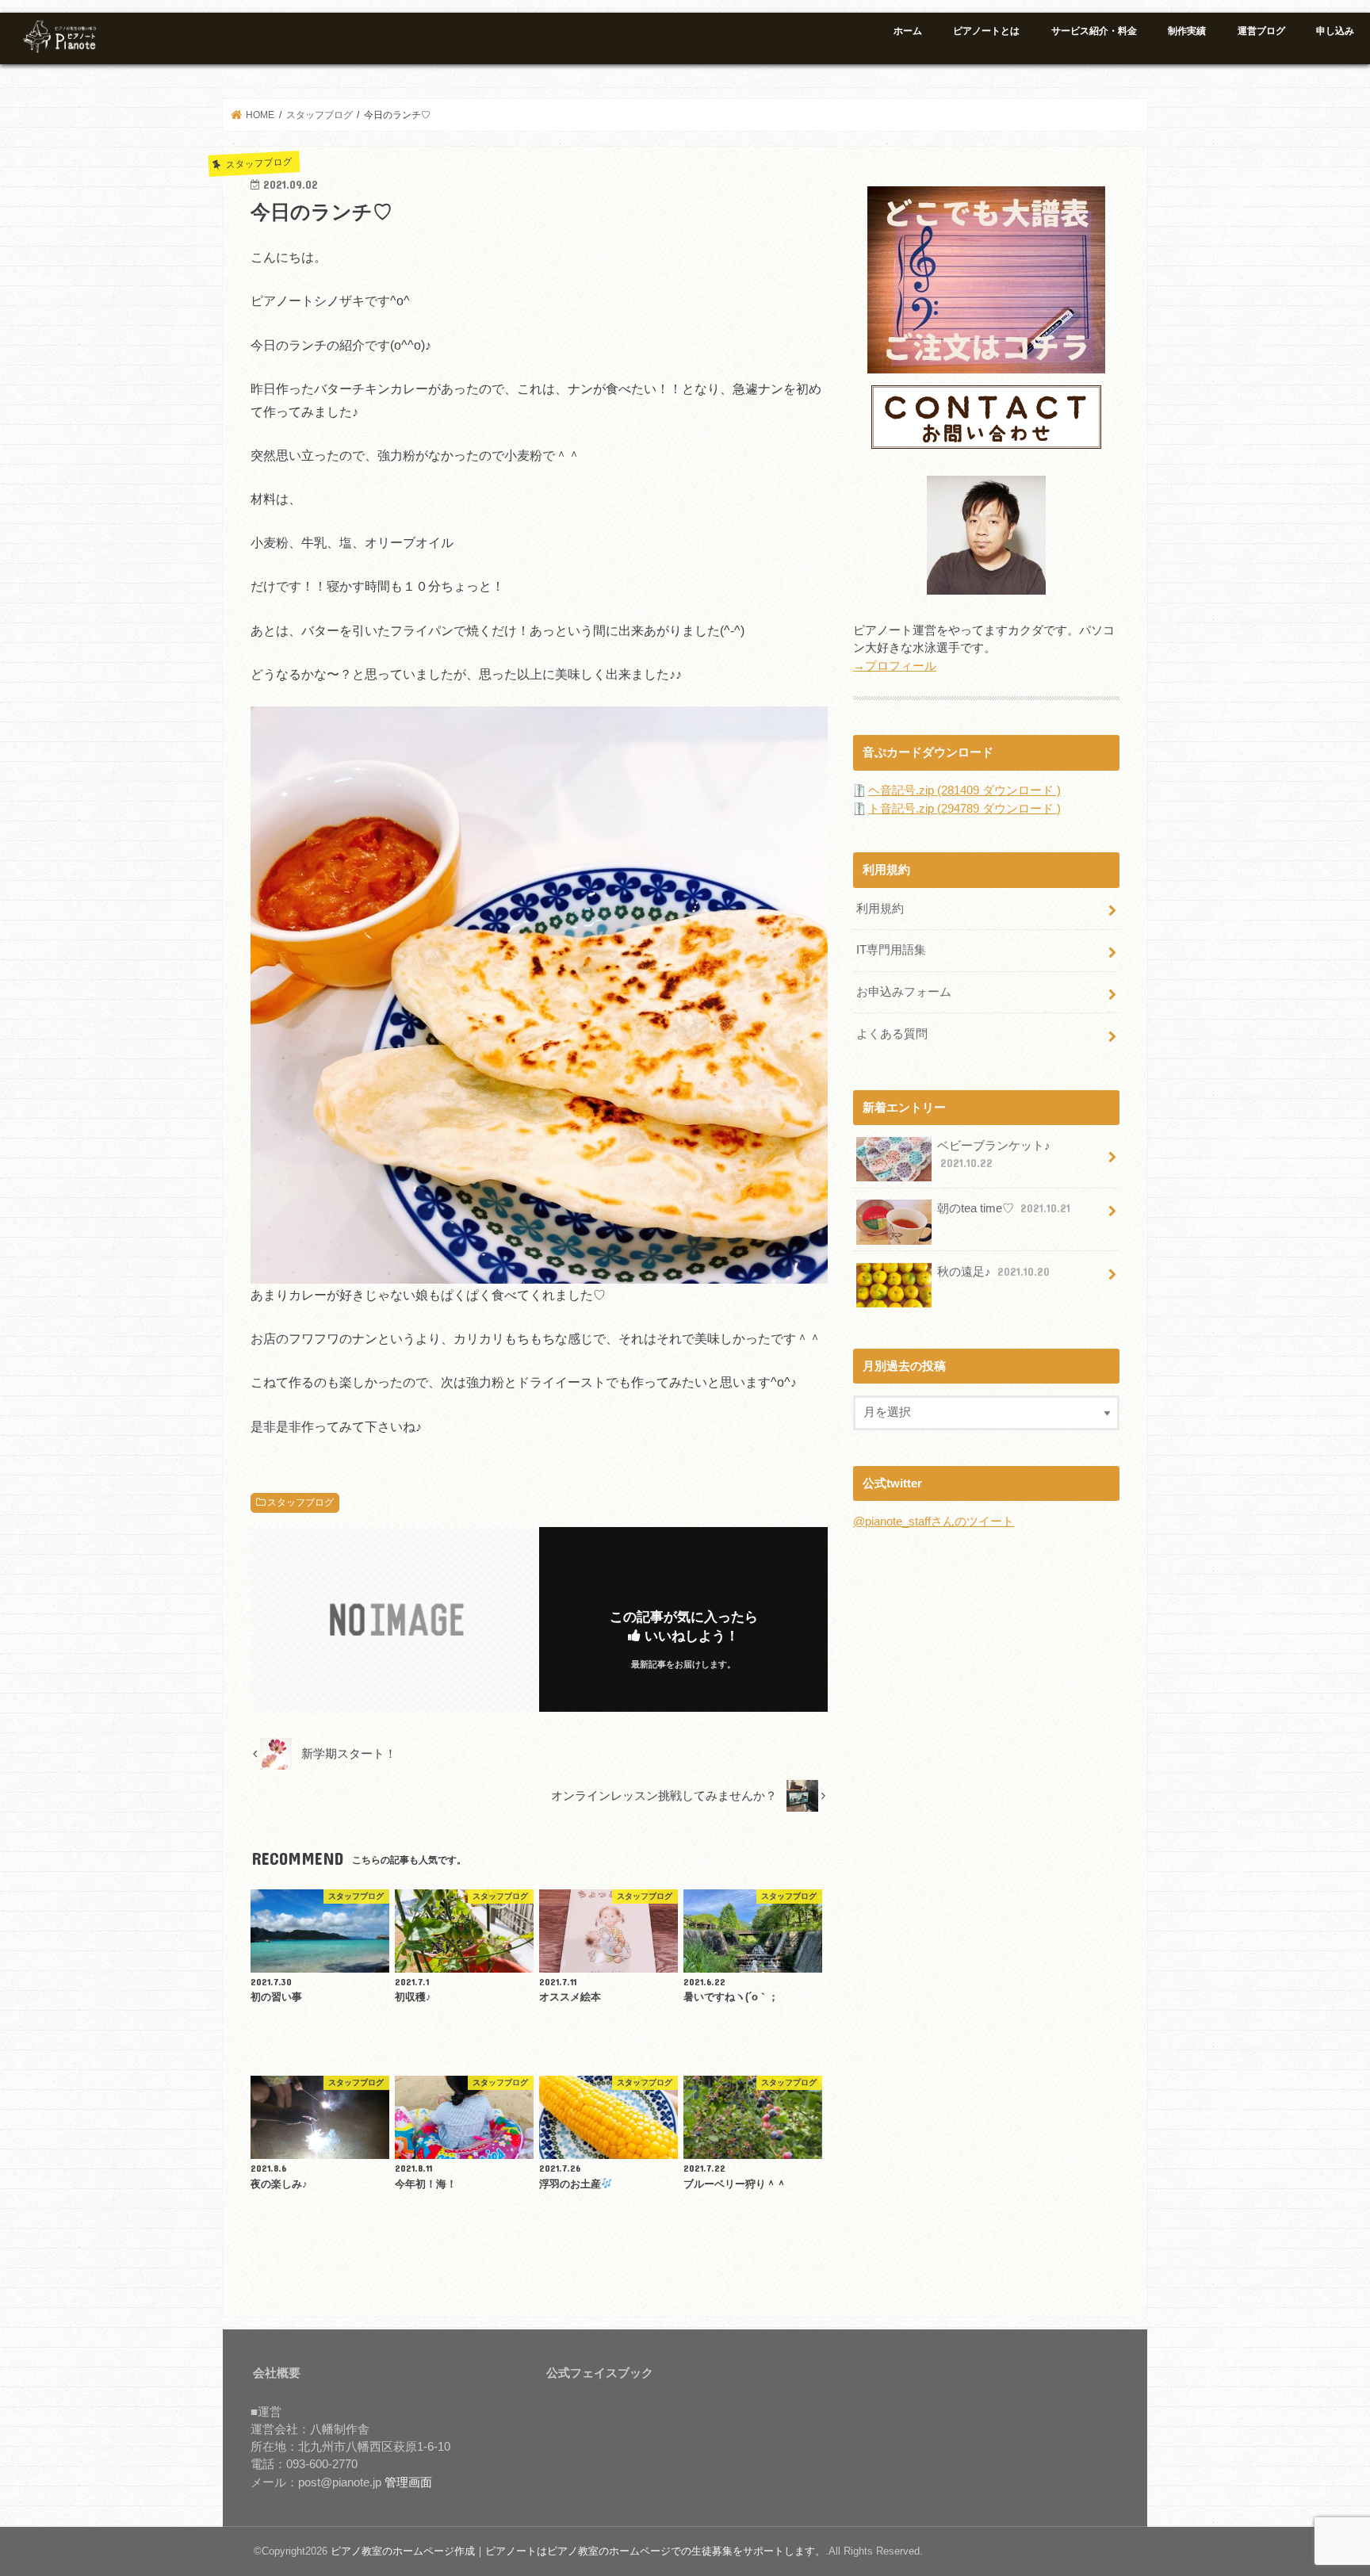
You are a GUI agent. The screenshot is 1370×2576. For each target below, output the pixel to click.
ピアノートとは (986, 31)
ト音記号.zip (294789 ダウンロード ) (964, 809)
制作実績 (1187, 31)
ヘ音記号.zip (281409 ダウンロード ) (964, 790)
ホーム (908, 31)
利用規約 (880, 909)
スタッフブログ (300, 1502)
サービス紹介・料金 (1094, 31)
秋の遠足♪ (993, 1272)
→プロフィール (895, 666)
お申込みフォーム (904, 992)
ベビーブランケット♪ (994, 1154)
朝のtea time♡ (1004, 1208)
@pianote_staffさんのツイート (934, 1521)
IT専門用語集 (891, 950)
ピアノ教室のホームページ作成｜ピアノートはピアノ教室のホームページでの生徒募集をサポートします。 (578, 2551)
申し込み (1335, 31)
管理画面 (408, 2482)
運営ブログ (1261, 31)
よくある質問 (892, 1034)
